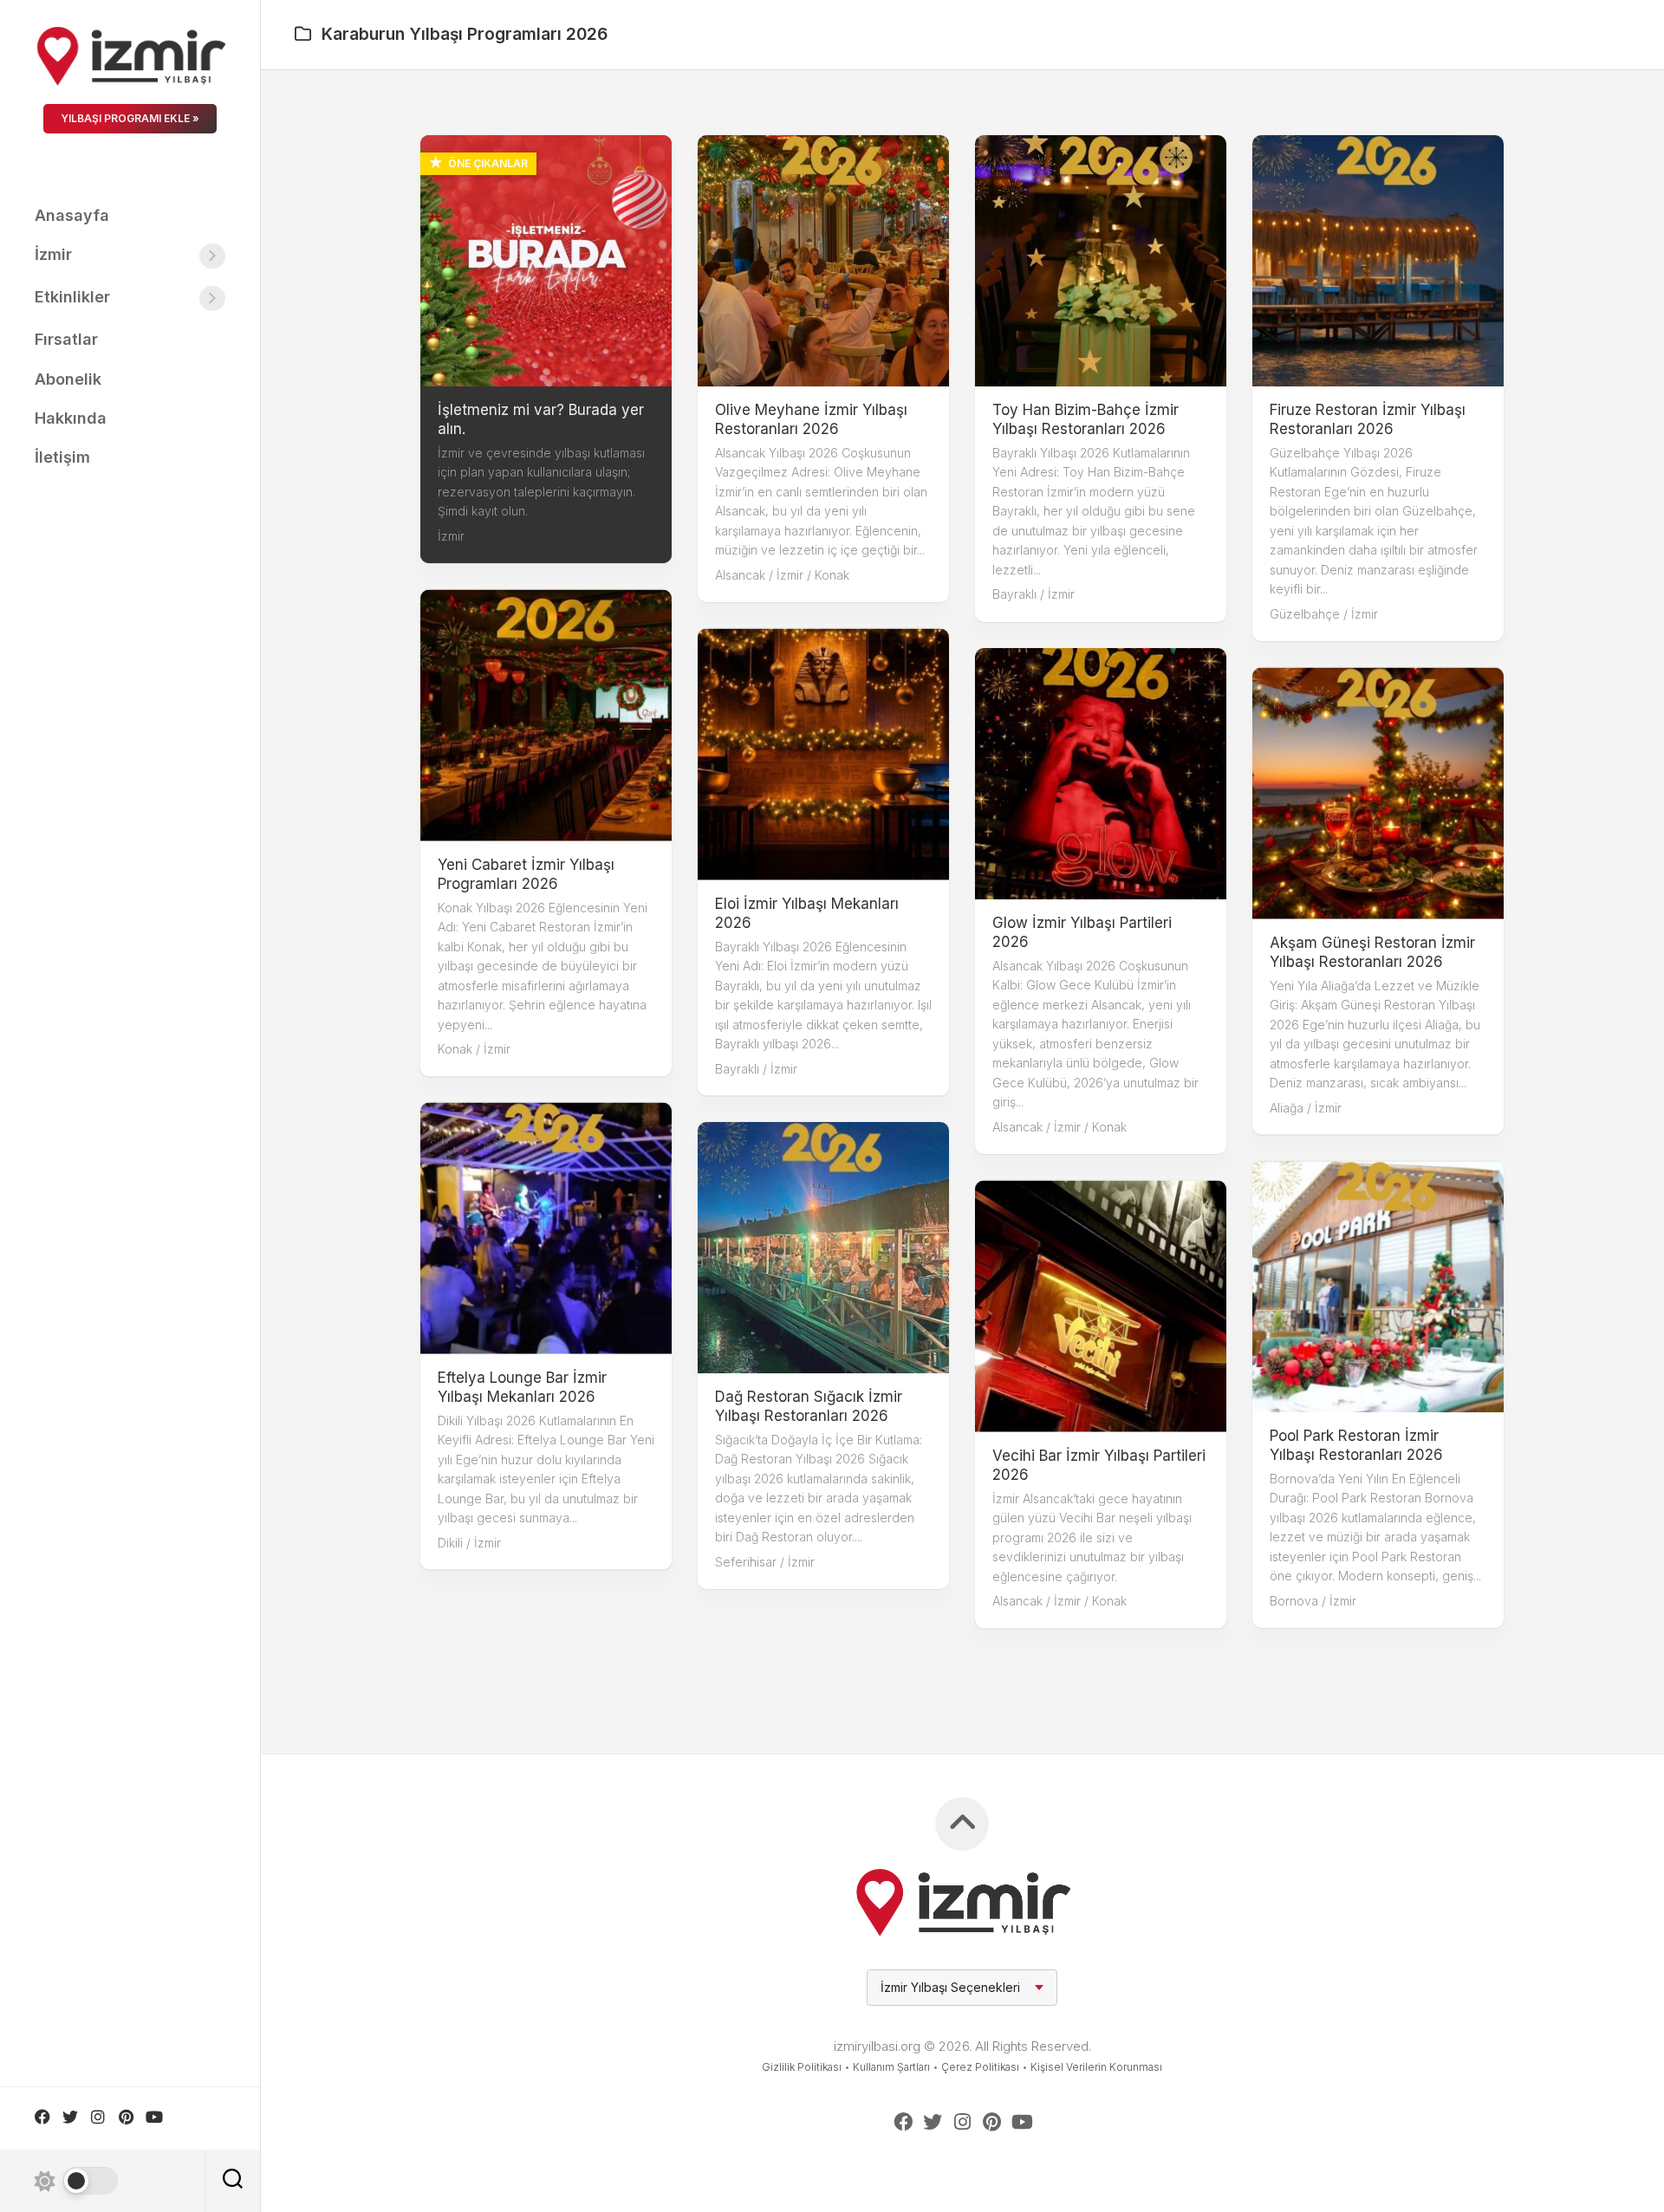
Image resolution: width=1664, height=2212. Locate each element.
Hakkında (71, 418)
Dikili (450, 1542)
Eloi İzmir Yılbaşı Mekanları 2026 (807, 912)
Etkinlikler (72, 297)
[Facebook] (42, 2117)
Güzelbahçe (1305, 614)
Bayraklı (1014, 594)
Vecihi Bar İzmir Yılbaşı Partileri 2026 (1099, 1464)
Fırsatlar (66, 339)
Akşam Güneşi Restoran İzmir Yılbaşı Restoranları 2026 (1372, 951)
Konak (832, 575)
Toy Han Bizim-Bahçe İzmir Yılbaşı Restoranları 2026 (1085, 419)
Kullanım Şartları (891, 2067)
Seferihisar (746, 1562)
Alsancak (740, 575)
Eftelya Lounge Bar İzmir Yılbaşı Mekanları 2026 (522, 1386)
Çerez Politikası (980, 2067)
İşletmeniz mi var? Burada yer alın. (541, 419)
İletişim (62, 457)
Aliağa (1287, 1107)
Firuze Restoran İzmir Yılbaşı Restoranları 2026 (1368, 419)
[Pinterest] (126, 2117)
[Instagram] (98, 2117)
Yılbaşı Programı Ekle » (130, 118)
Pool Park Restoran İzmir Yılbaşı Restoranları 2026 (1356, 1445)
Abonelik (68, 379)
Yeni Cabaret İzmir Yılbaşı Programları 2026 (526, 873)
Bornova (1294, 1601)
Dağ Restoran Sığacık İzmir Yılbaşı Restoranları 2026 (809, 1406)
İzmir (53, 254)
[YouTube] (153, 2117)
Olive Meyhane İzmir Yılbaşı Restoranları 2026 (811, 419)
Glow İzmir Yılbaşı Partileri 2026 (1082, 932)
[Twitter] (70, 2117)
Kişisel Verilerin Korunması (1096, 2067)
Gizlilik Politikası (802, 2067)
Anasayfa (72, 215)
